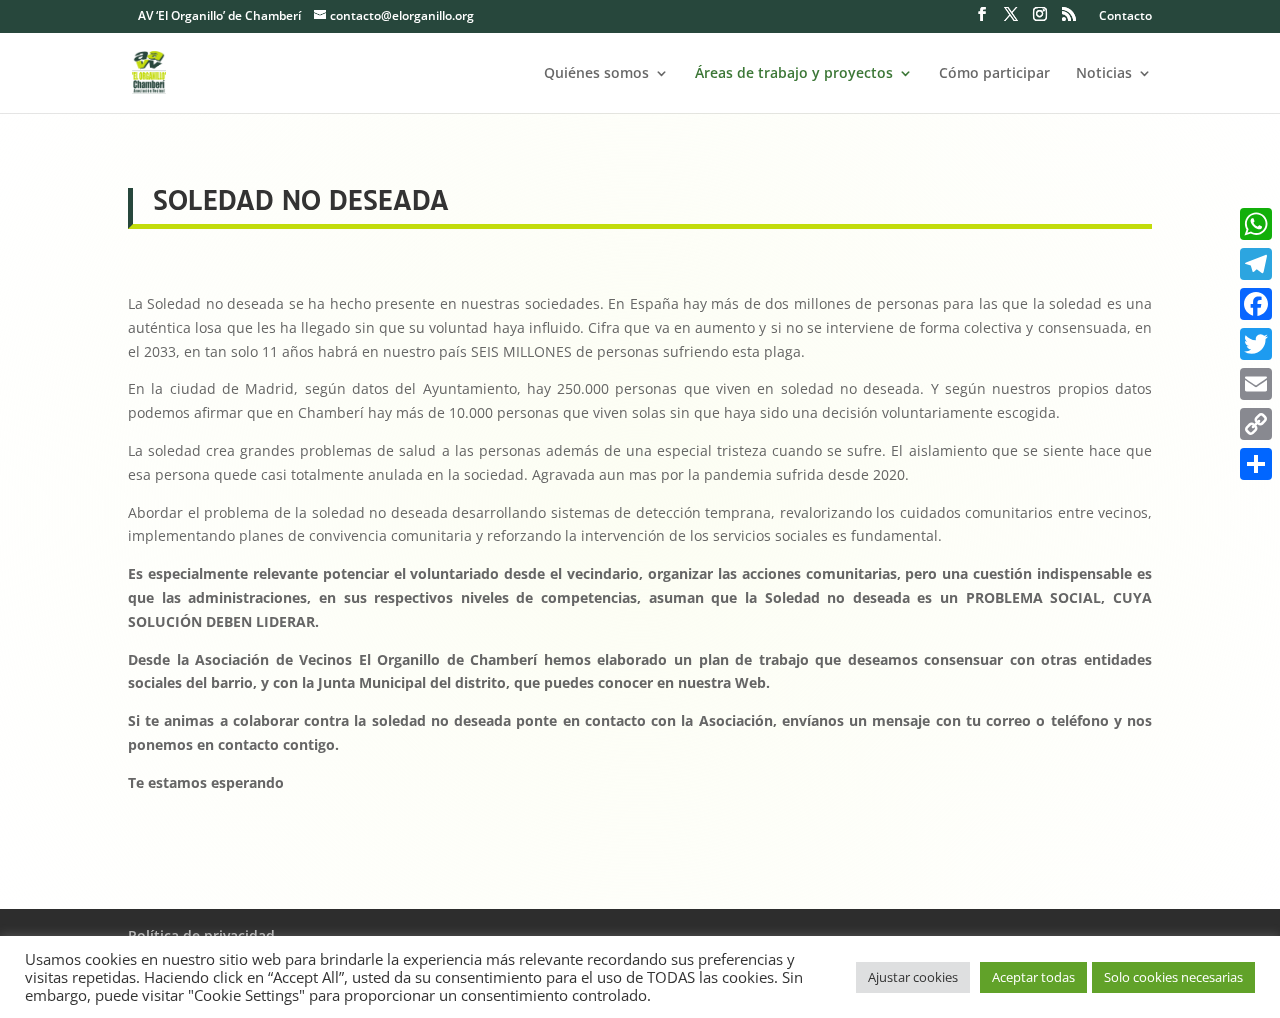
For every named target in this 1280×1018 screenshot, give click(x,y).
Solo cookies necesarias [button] (1173, 977)
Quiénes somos (596, 74)
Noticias (1104, 74)
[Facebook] (1256, 304)
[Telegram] (1256, 264)
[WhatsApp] (1256, 224)
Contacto (1125, 17)
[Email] (1256, 384)
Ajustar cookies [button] (913, 977)
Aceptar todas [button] (1033, 977)
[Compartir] (1256, 464)
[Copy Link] (1256, 424)
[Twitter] (1256, 344)
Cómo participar (994, 74)
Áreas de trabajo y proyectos (794, 74)
